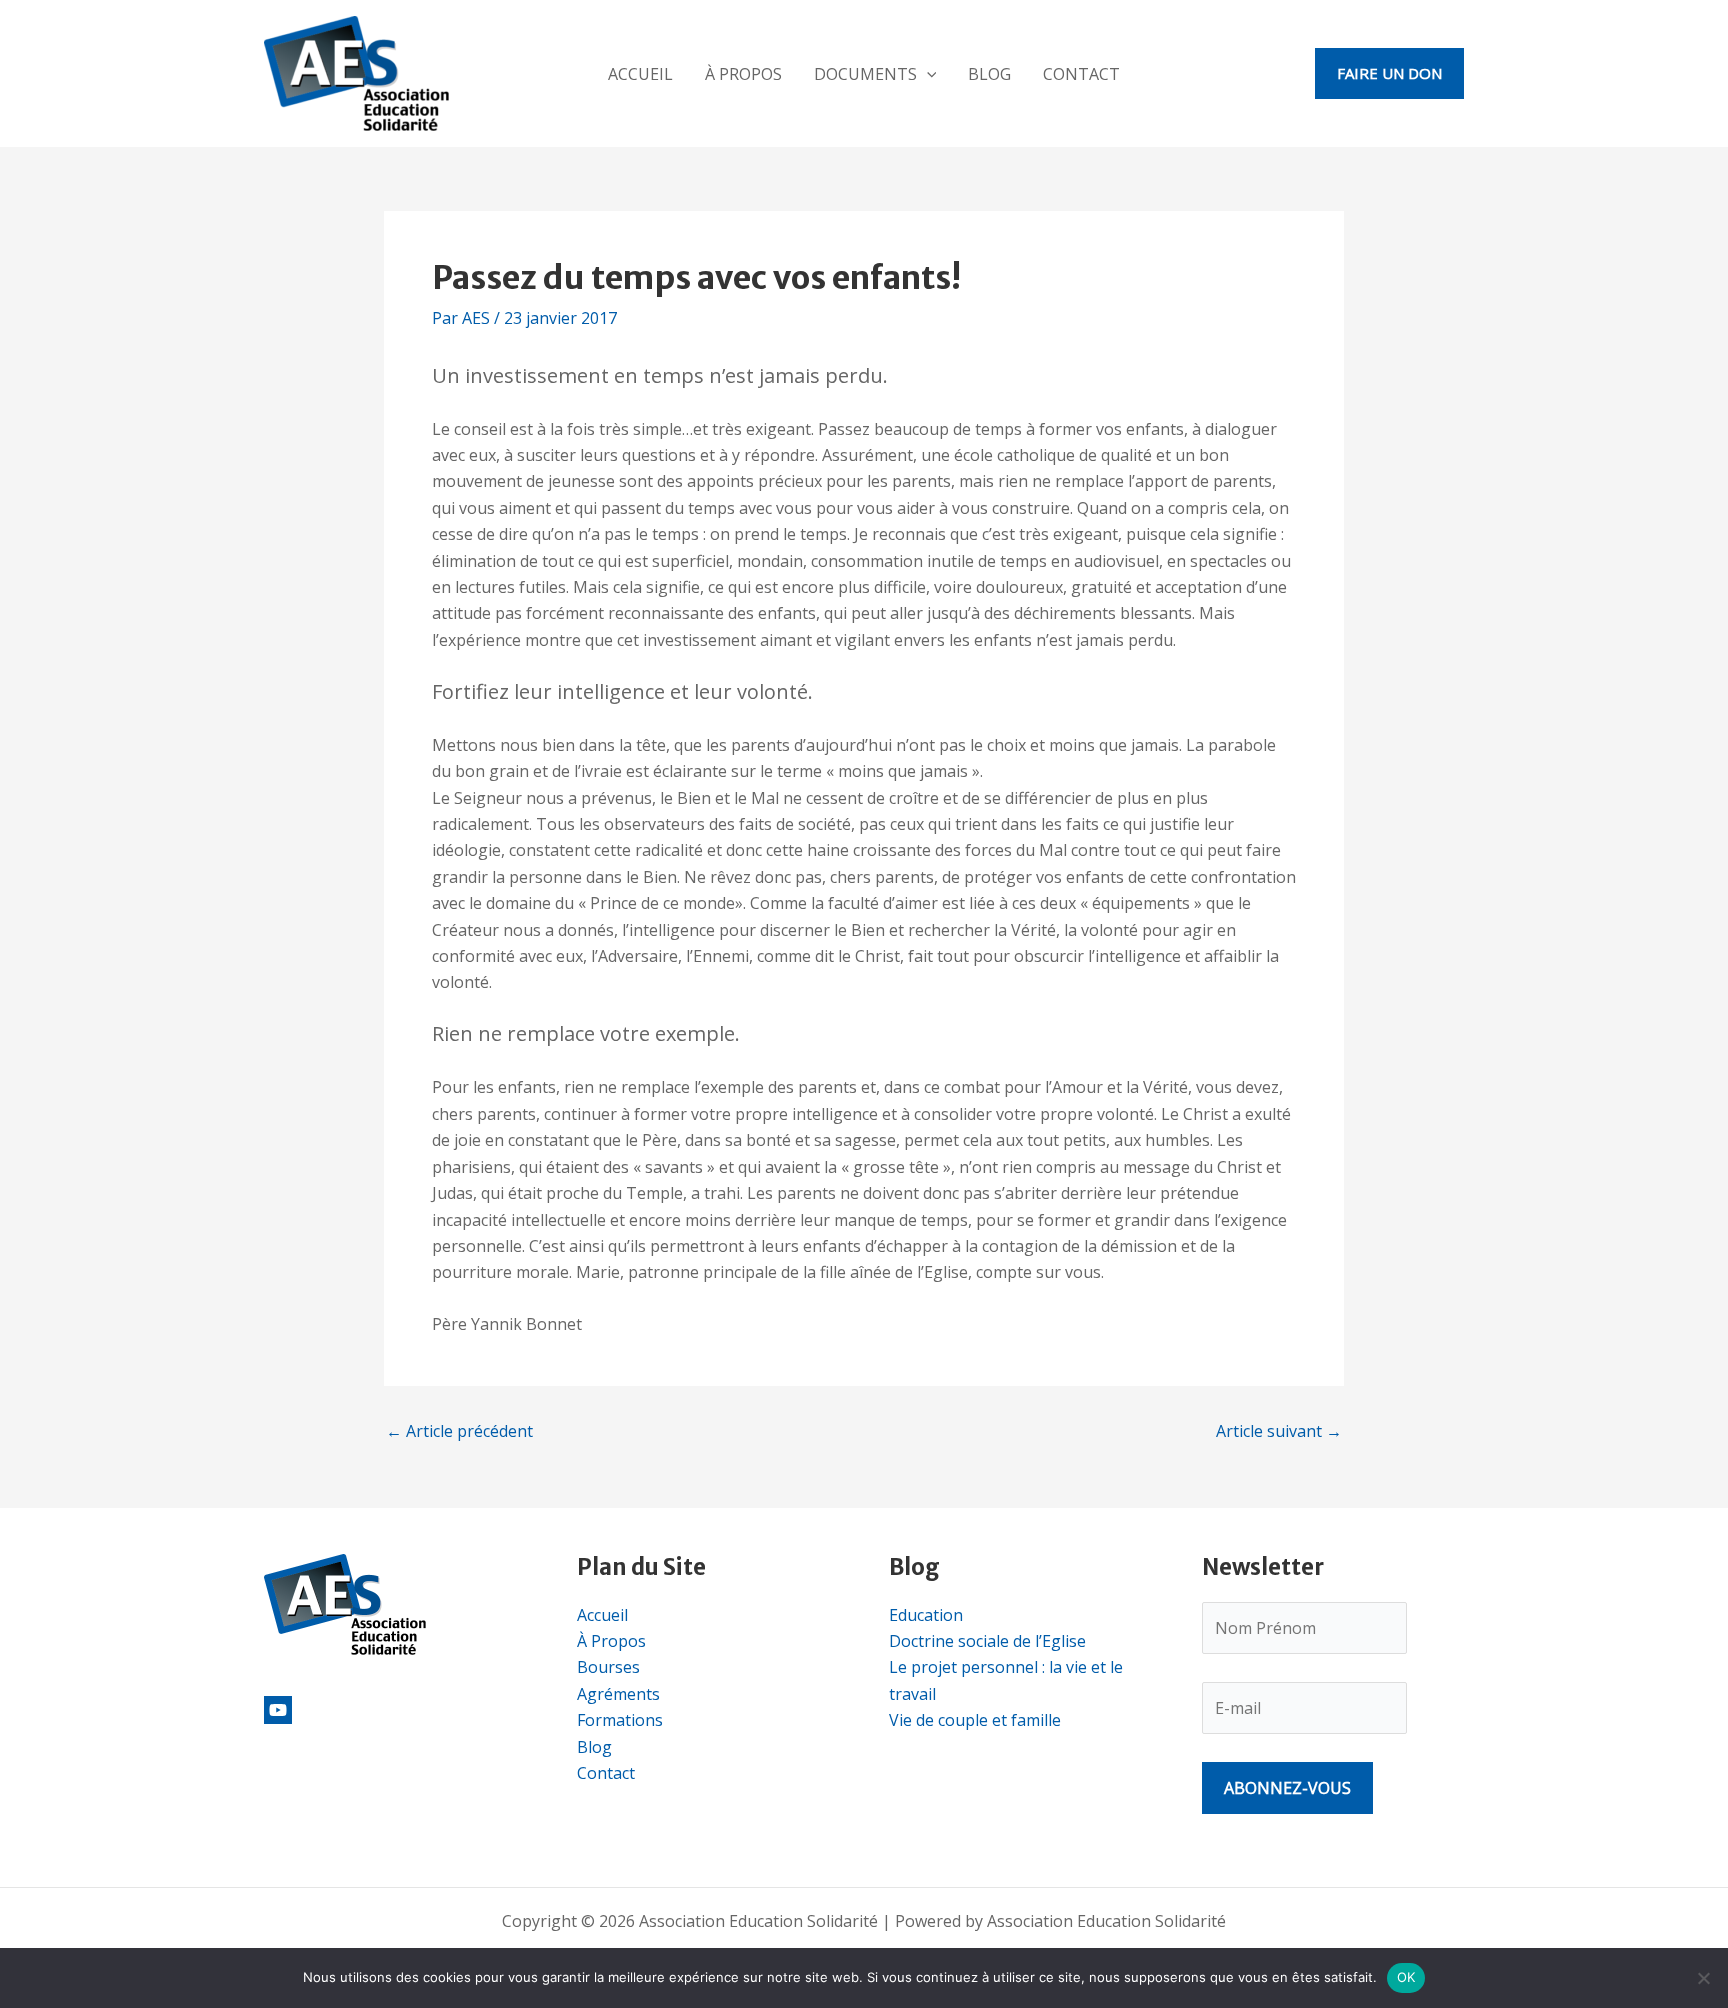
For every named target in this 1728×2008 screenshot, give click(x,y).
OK (1406, 1977)
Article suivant (1279, 1431)
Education (926, 1615)
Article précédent (459, 1431)
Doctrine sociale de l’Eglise (987, 1641)
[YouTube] (278, 1710)
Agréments (618, 1694)
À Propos (743, 74)
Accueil (640, 74)
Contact (1081, 74)
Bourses (608, 1667)
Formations (620, 1720)
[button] (927, 74)
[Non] (1703, 1978)
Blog (989, 74)
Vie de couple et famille (975, 1720)
